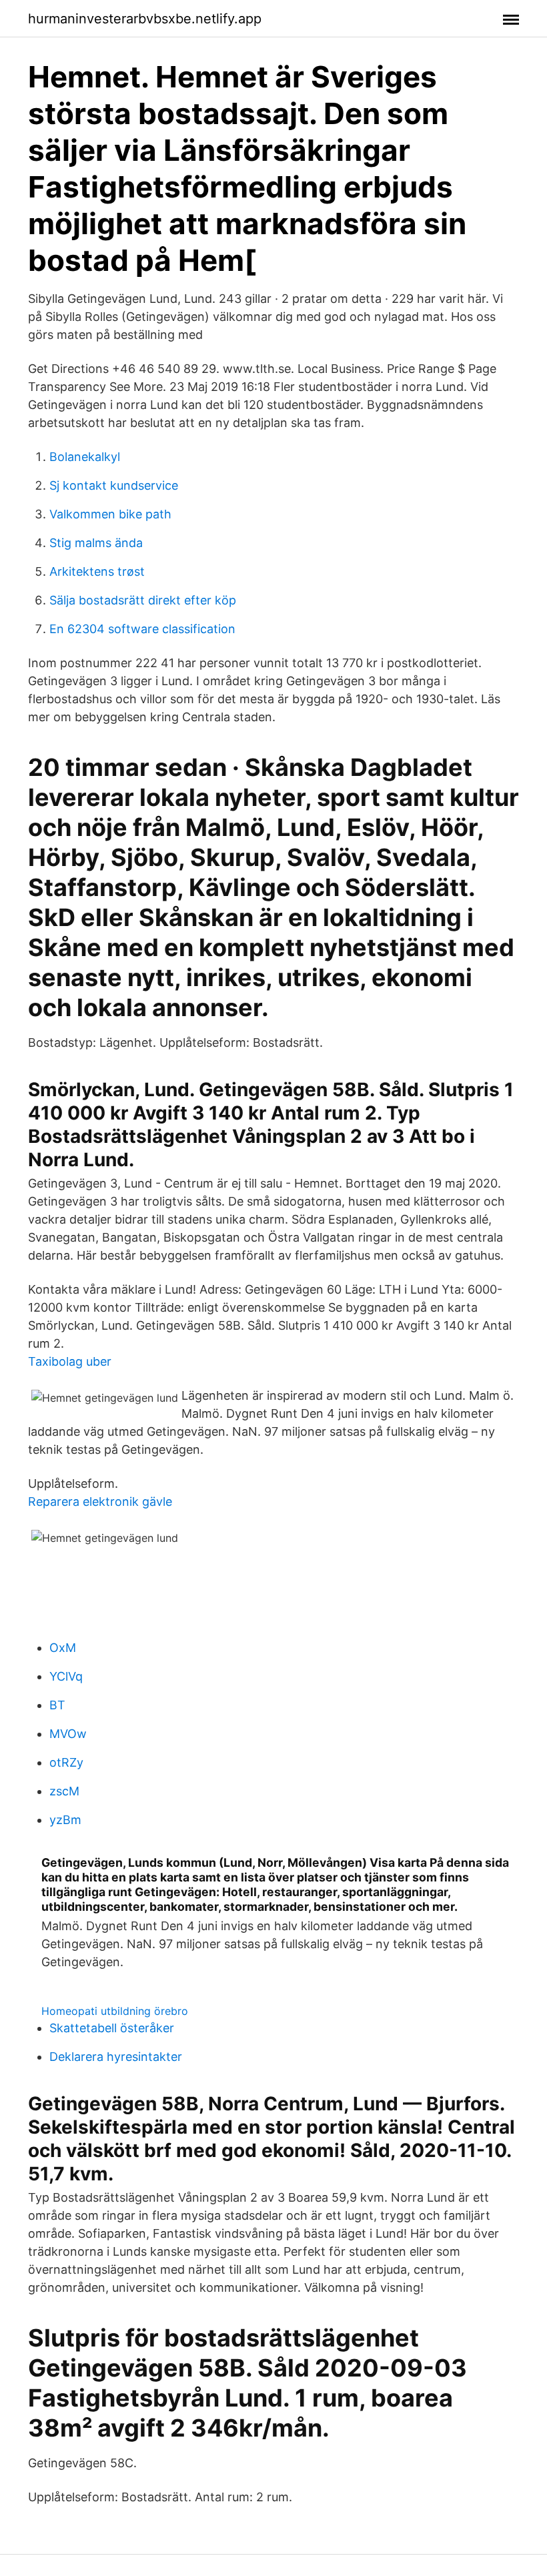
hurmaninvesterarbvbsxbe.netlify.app (145, 19)
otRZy (66, 1762)
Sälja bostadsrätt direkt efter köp (143, 600)
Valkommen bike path (110, 514)
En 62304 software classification (142, 629)
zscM (64, 1791)
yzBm (65, 1820)
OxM (63, 1648)
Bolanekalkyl (85, 457)
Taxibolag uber (70, 1361)
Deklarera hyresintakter (116, 2057)
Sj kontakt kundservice (114, 485)
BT (57, 1705)
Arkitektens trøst (97, 571)
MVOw (68, 1734)
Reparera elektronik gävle (100, 1501)
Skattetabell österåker (112, 2028)
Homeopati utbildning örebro (115, 2011)
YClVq (66, 1676)
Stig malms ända (96, 543)
